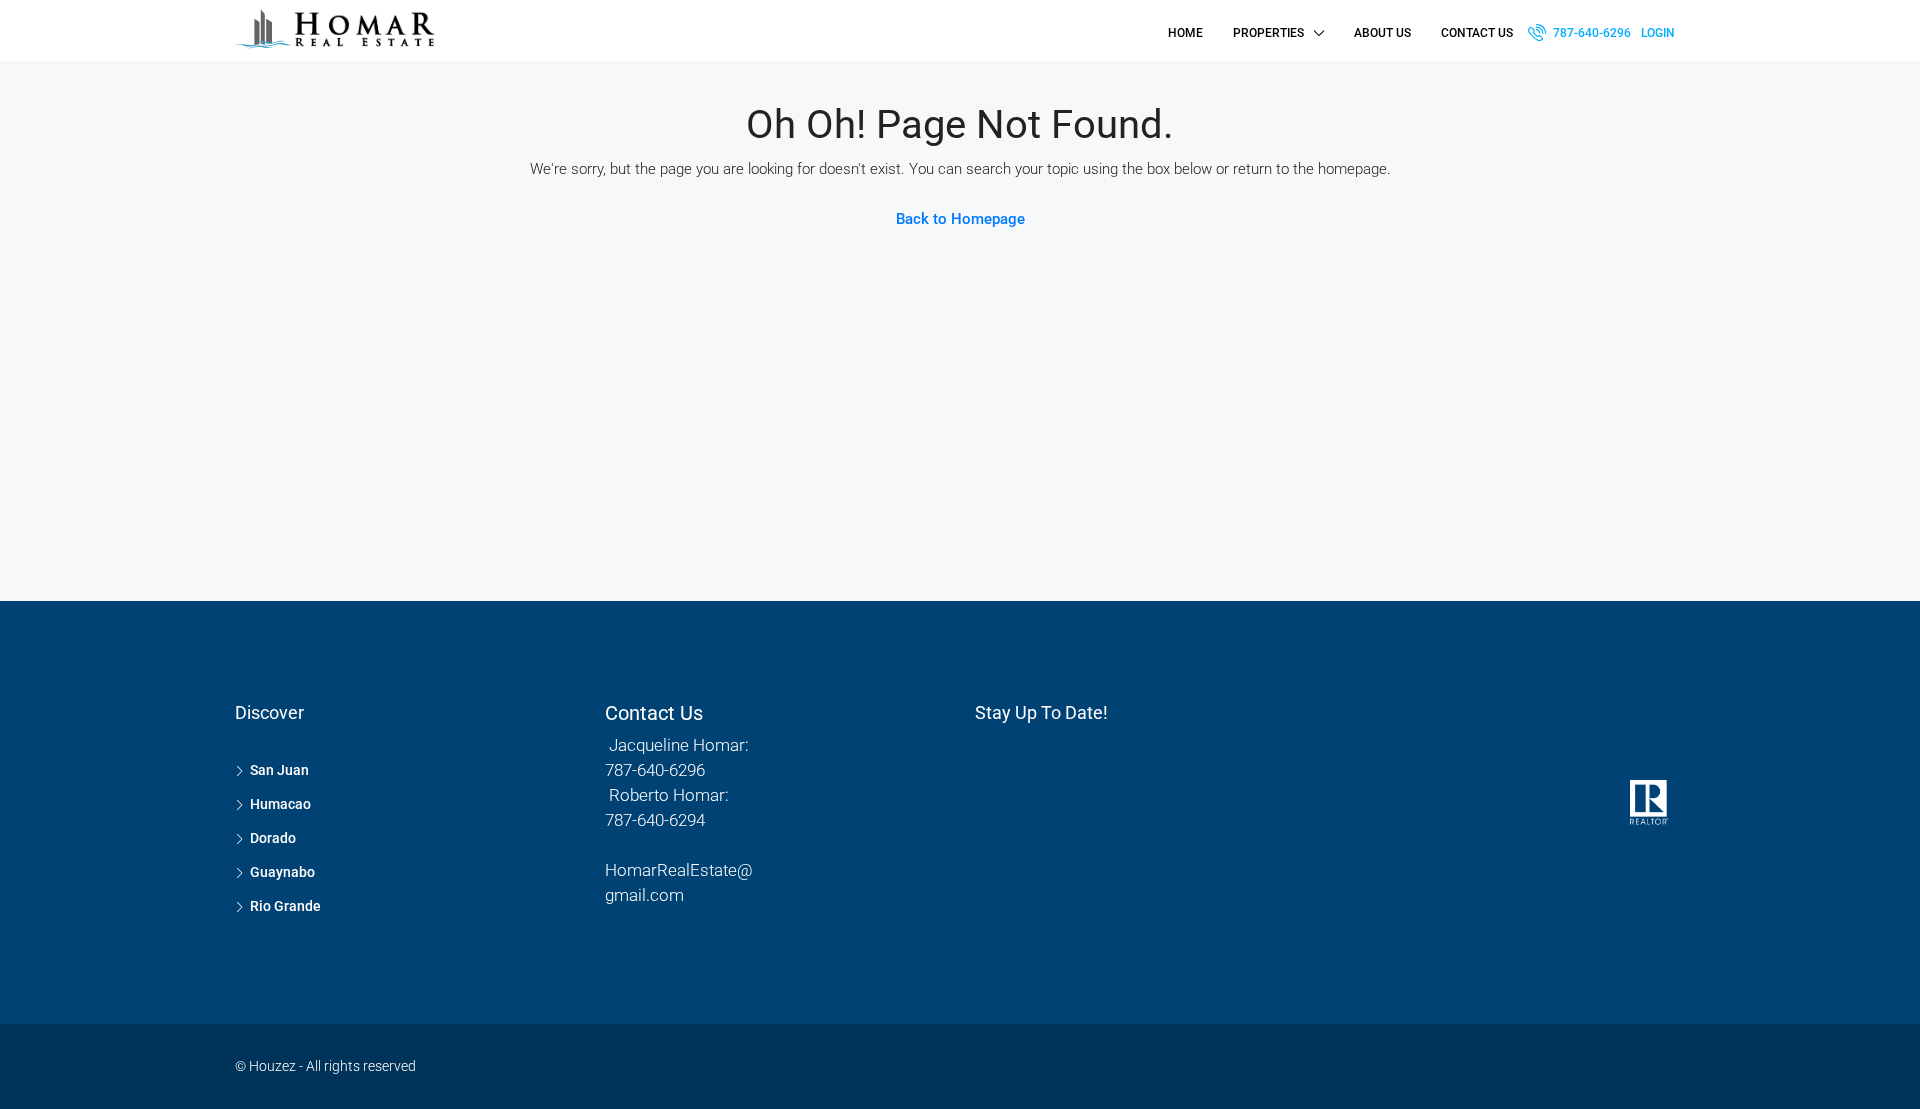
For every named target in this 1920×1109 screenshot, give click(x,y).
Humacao (280, 804)
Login (1658, 33)
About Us (1382, 33)
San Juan (279, 770)
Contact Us (1477, 33)
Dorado (273, 838)
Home (1185, 33)
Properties (1268, 33)
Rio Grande (285, 906)
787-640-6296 (1590, 33)
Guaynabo (282, 872)
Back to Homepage (960, 219)
